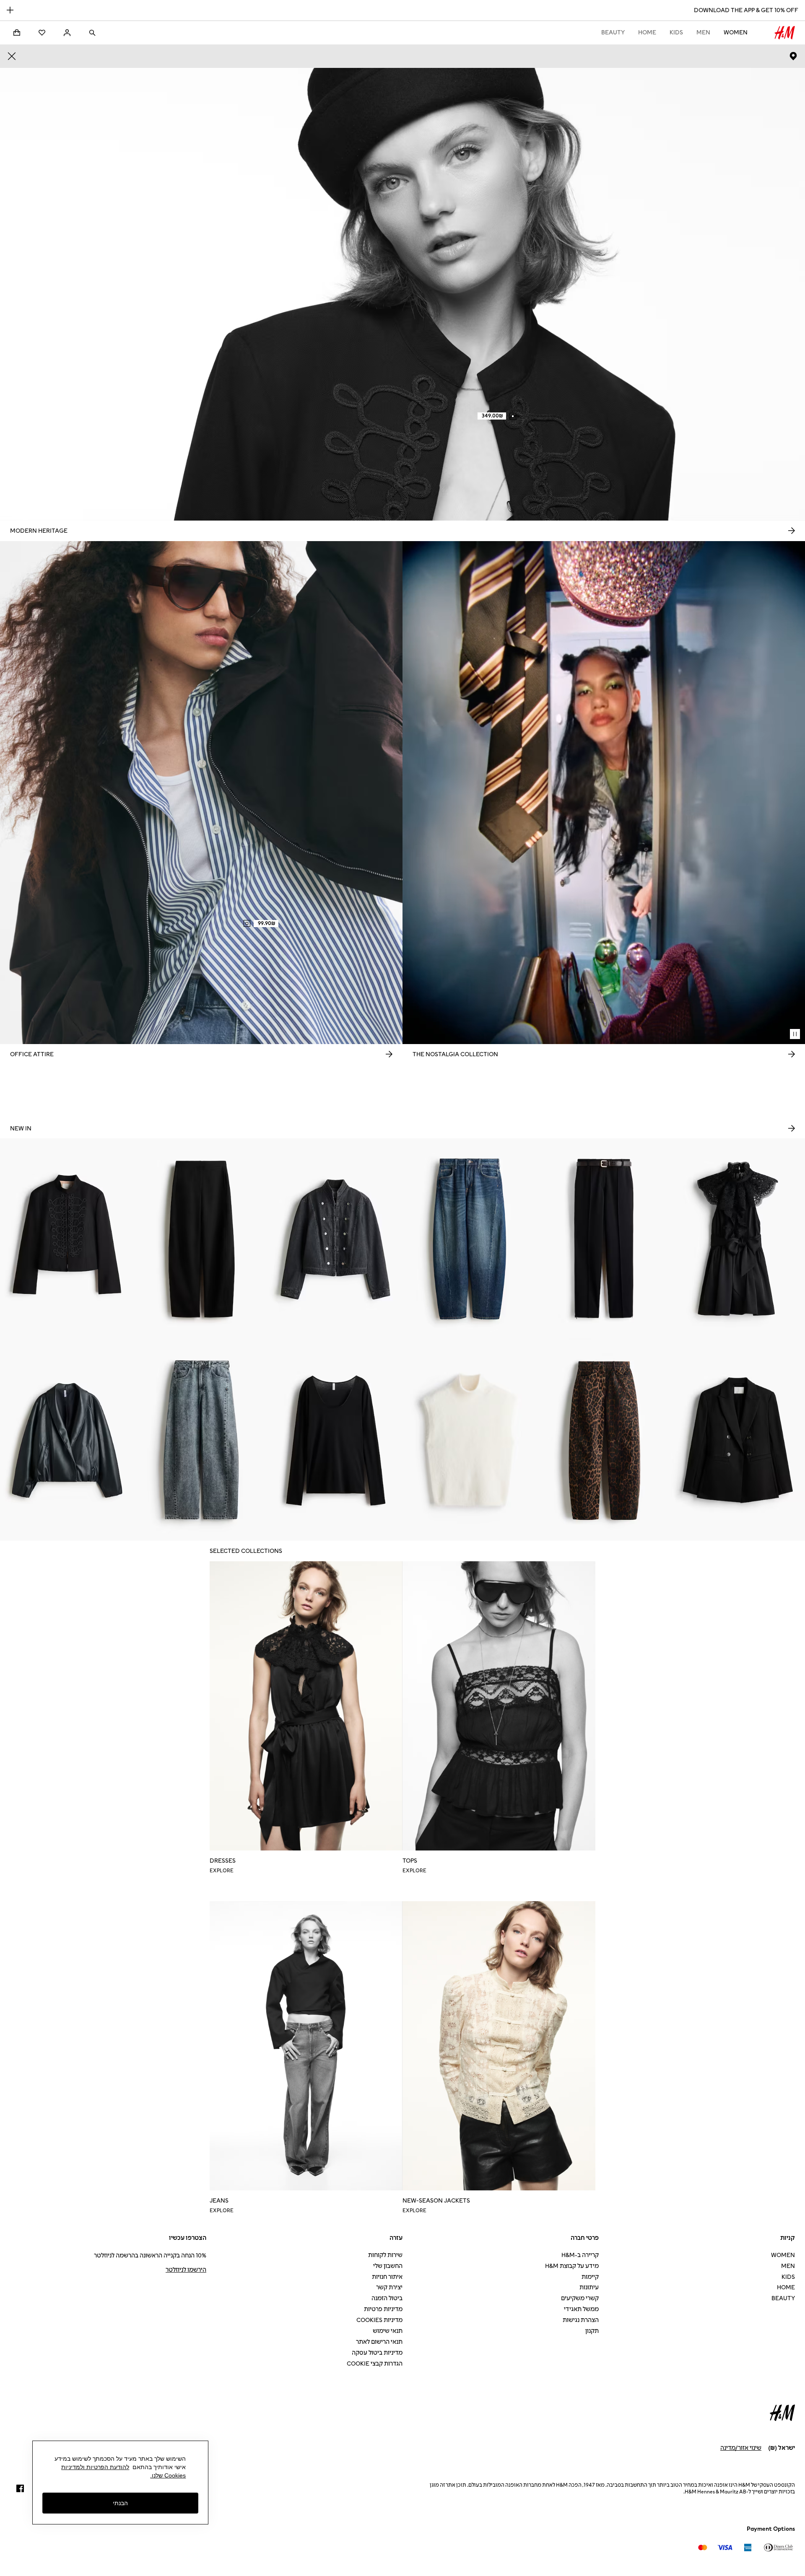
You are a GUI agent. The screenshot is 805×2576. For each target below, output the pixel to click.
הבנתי (120, 2503)
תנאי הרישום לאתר (379, 2342)
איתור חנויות (387, 2277)
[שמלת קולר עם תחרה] (738, 1239)
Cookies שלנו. (168, 2475)
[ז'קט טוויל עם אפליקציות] (67, 1239)
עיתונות (589, 2287)
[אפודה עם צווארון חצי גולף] (470, 1440)
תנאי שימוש (388, 2331)
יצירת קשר (389, 2287)
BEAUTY (613, 32)
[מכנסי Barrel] (201, 1239)
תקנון (592, 2331)
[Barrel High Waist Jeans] (201, 1440)
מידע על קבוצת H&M (572, 2266)
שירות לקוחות (385, 2255)
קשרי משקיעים (580, 2298)
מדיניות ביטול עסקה (377, 2353)
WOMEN (736, 32)
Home (647, 32)
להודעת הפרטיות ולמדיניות (95, 2467)
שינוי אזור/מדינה (741, 2448)
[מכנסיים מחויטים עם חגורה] (604, 1239)
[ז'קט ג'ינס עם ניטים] (335, 1239)
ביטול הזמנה (387, 2298)
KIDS (676, 32)
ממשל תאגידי (581, 2309)
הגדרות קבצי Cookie (375, 2364)
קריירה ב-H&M (580, 2255)
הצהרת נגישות (581, 2320)
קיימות (590, 2277)
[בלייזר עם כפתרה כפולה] (738, 1440)
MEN (703, 32)
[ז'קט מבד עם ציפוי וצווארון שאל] (67, 1440)
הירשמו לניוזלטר (186, 2270)
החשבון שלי (388, 2266)
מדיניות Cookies (379, 2320)
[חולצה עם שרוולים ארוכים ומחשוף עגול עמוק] (335, 1440)
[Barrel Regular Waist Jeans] (470, 1239)
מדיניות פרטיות (383, 2309)
